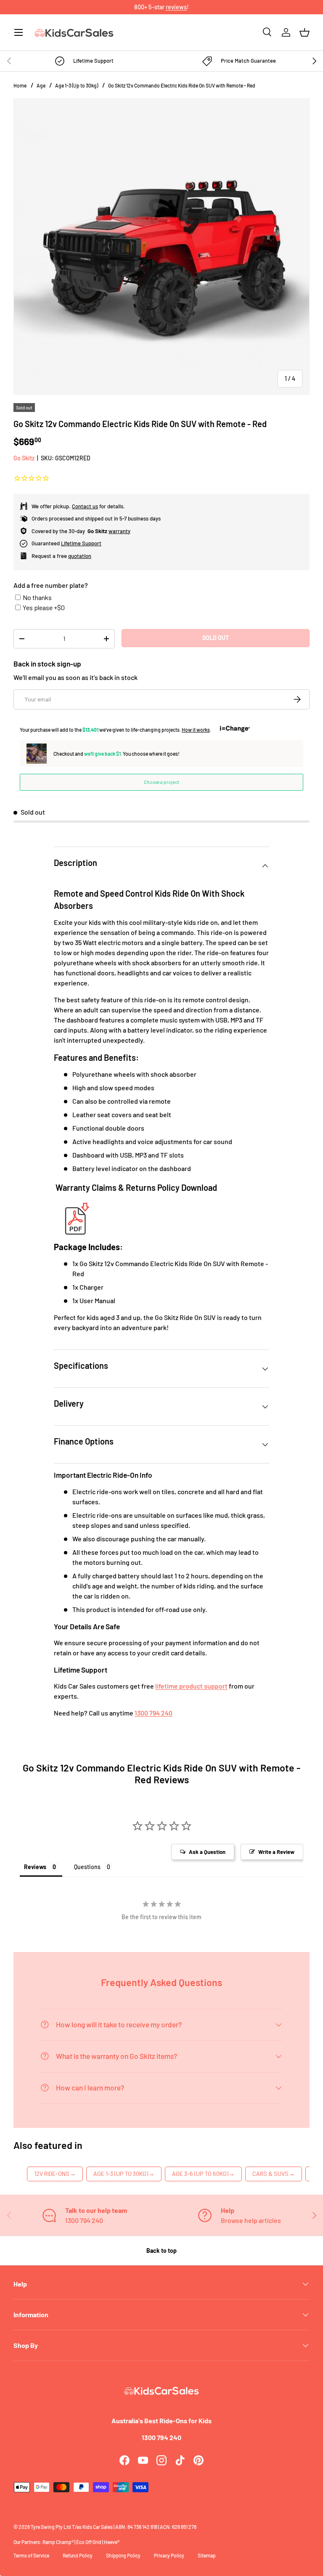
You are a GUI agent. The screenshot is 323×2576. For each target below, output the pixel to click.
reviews (176, 7)
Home (20, 85)
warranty (119, 531)
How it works (196, 730)
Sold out (216, 638)
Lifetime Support (81, 543)
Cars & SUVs (274, 2174)
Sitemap (207, 2555)
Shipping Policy (123, 2555)
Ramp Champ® (58, 2542)
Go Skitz (24, 458)
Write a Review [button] (276, 1852)
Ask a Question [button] (207, 1852)
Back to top (161, 2251)
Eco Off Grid (89, 2542)
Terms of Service (31, 2555)
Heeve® (112, 2542)
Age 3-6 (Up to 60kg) (203, 2174)
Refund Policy (78, 2555)
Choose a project (161, 782)
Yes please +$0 (44, 607)
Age (41, 85)
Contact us (85, 506)
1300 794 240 (154, 1713)
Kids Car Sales (98, 2527)
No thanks (37, 597)
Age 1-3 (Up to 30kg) (77, 85)
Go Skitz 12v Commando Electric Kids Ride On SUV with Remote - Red (182, 85)
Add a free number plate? (51, 585)
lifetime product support (191, 1686)
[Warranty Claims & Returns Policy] (75, 1204)
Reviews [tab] (35, 1867)
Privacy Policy (169, 2555)
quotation (80, 556)
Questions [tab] (87, 1867)
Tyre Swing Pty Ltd (51, 2527)
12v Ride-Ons (55, 2174)
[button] (304, 32)
